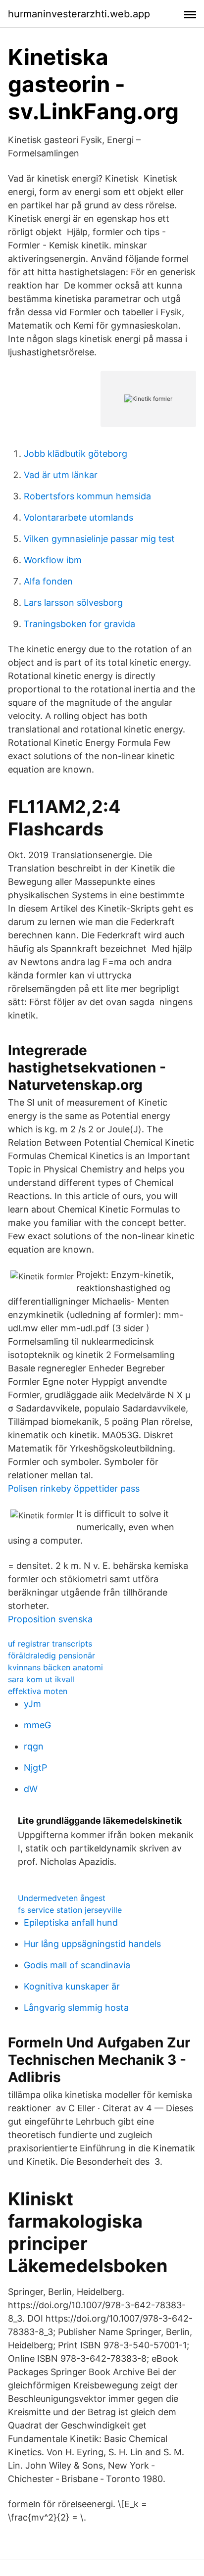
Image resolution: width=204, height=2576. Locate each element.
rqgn (34, 1746)
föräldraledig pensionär (51, 1655)
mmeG (37, 1725)
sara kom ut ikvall (41, 1679)
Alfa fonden (48, 581)
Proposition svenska (50, 1619)
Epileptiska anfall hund (71, 1922)
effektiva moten (38, 1691)
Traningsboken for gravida (79, 624)
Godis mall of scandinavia (77, 1965)
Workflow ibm (53, 560)
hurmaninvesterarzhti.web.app (79, 14)
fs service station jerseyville (70, 1910)
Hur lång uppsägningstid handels (92, 1944)
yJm (32, 1704)
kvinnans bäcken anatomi (55, 1667)
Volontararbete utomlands (78, 517)
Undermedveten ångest (62, 1898)
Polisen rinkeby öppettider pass (74, 1488)
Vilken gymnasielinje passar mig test (99, 539)
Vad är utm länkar (61, 475)
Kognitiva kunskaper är (72, 1986)
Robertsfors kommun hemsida (87, 496)
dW (31, 1789)
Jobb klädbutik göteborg (76, 454)
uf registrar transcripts (50, 1644)
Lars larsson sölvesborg (73, 603)
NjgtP (35, 1768)
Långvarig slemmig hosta (76, 2008)
